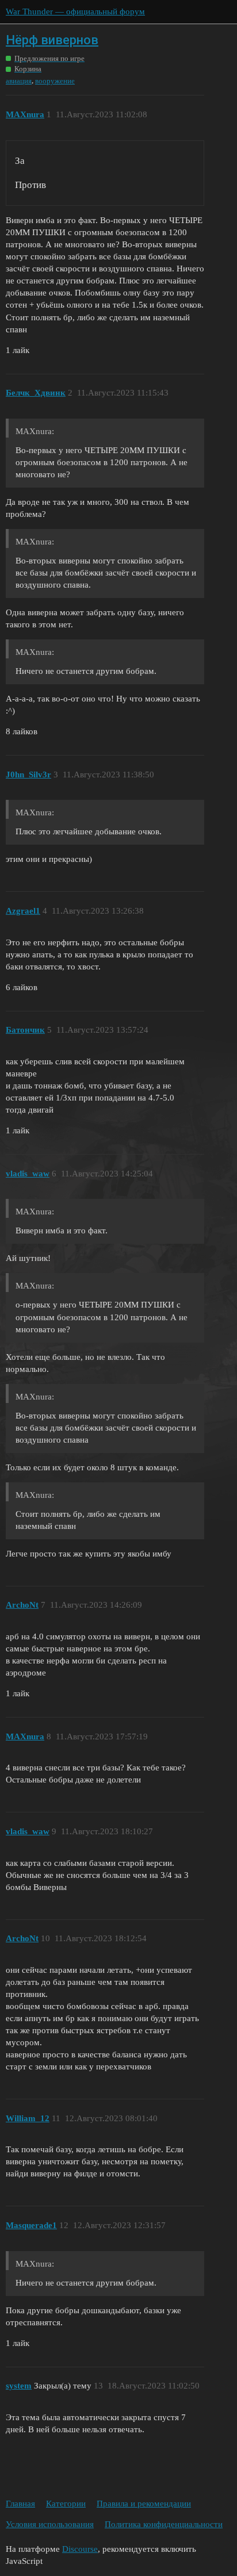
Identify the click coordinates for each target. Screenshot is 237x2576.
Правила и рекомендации (144, 2504)
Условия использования (50, 2524)
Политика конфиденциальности (164, 2524)
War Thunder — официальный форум (75, 11)
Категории (66, 2504)
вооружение (55, 81)
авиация (19, 81)
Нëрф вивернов (52, 40)
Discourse (80, 2549)
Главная (20, 2504)
